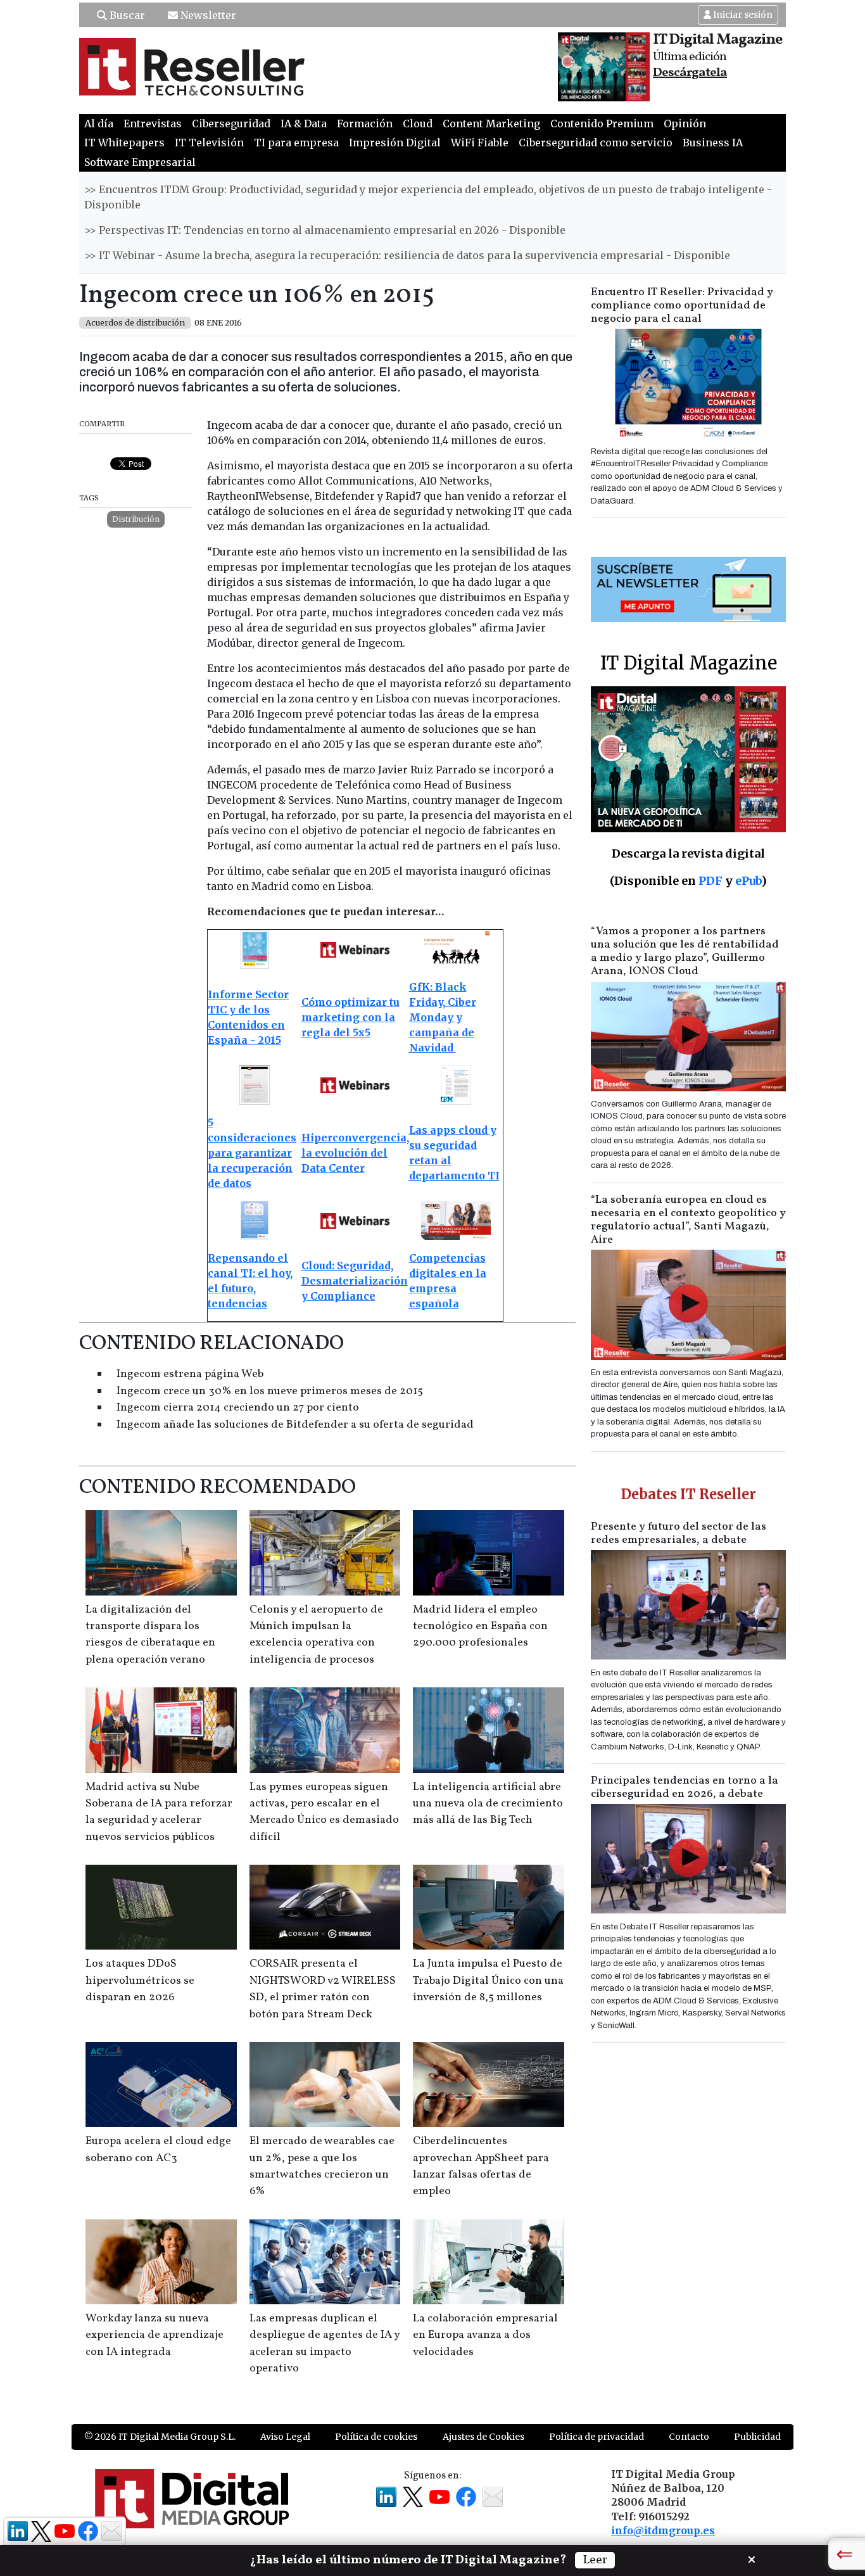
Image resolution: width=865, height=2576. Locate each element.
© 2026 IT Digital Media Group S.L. (160, 2437)
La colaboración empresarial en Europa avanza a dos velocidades (485, 2335)
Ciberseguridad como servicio (596, 143)
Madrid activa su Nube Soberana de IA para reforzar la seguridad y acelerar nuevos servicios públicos (159, 1812)
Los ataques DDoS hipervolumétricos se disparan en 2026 (140, 1981)
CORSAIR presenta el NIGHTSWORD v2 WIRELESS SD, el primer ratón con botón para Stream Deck (323, 1989)
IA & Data (304, 124)
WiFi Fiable (480, 143)
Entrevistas (153, 124)
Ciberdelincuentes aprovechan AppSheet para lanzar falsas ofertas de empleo (481, 2166)
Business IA (713, 143)
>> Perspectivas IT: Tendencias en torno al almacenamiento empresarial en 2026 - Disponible (325, 230)
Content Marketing (491, 124)
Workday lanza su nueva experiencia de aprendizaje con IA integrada (155, 2335)
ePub (748, 881)
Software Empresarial (140, 162)
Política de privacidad (597, 2437)
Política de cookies (376, 2437)
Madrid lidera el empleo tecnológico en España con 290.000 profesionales (480, 1627)
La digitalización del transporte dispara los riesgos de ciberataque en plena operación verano (150, 1635)
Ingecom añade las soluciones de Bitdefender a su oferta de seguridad (295, 1425)
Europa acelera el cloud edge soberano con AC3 (158, 2149)
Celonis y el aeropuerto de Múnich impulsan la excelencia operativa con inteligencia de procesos (316, 1635)
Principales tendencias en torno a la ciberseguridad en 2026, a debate (685, 1787)
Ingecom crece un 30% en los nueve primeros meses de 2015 (270, 1391)
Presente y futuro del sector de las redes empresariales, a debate (679, 1533)
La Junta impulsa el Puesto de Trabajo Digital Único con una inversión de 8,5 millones (488, 1981)
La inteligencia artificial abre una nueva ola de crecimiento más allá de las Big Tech (488, 1804)
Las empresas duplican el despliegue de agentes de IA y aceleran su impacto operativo (325, 2344)
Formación (365, 124)
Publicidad (757, 2437)
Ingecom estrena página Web (190, 1374)
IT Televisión (209, 143)
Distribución (136, 519)
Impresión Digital (395, 143)
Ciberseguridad (231, 124)
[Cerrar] (752, 2558)
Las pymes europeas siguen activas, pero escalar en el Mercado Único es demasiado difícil (324, 1812)
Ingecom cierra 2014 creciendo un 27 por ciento (238, 1408)
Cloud (418, 124)
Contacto (689, 2437)
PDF (710, 881)
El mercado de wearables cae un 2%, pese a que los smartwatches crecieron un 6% (322, 2166)
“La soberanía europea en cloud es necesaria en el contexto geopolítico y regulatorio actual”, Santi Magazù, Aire (688, 1220)
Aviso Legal (285, 2437)
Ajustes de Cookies (483, 2437)
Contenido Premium (602, 124)
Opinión (685, 124)
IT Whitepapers (124, 143)
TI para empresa (296, 143)
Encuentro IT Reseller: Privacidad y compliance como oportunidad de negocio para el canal (682, 306)
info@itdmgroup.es (663, 2530)
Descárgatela (690, 73)
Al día (99, 124)
